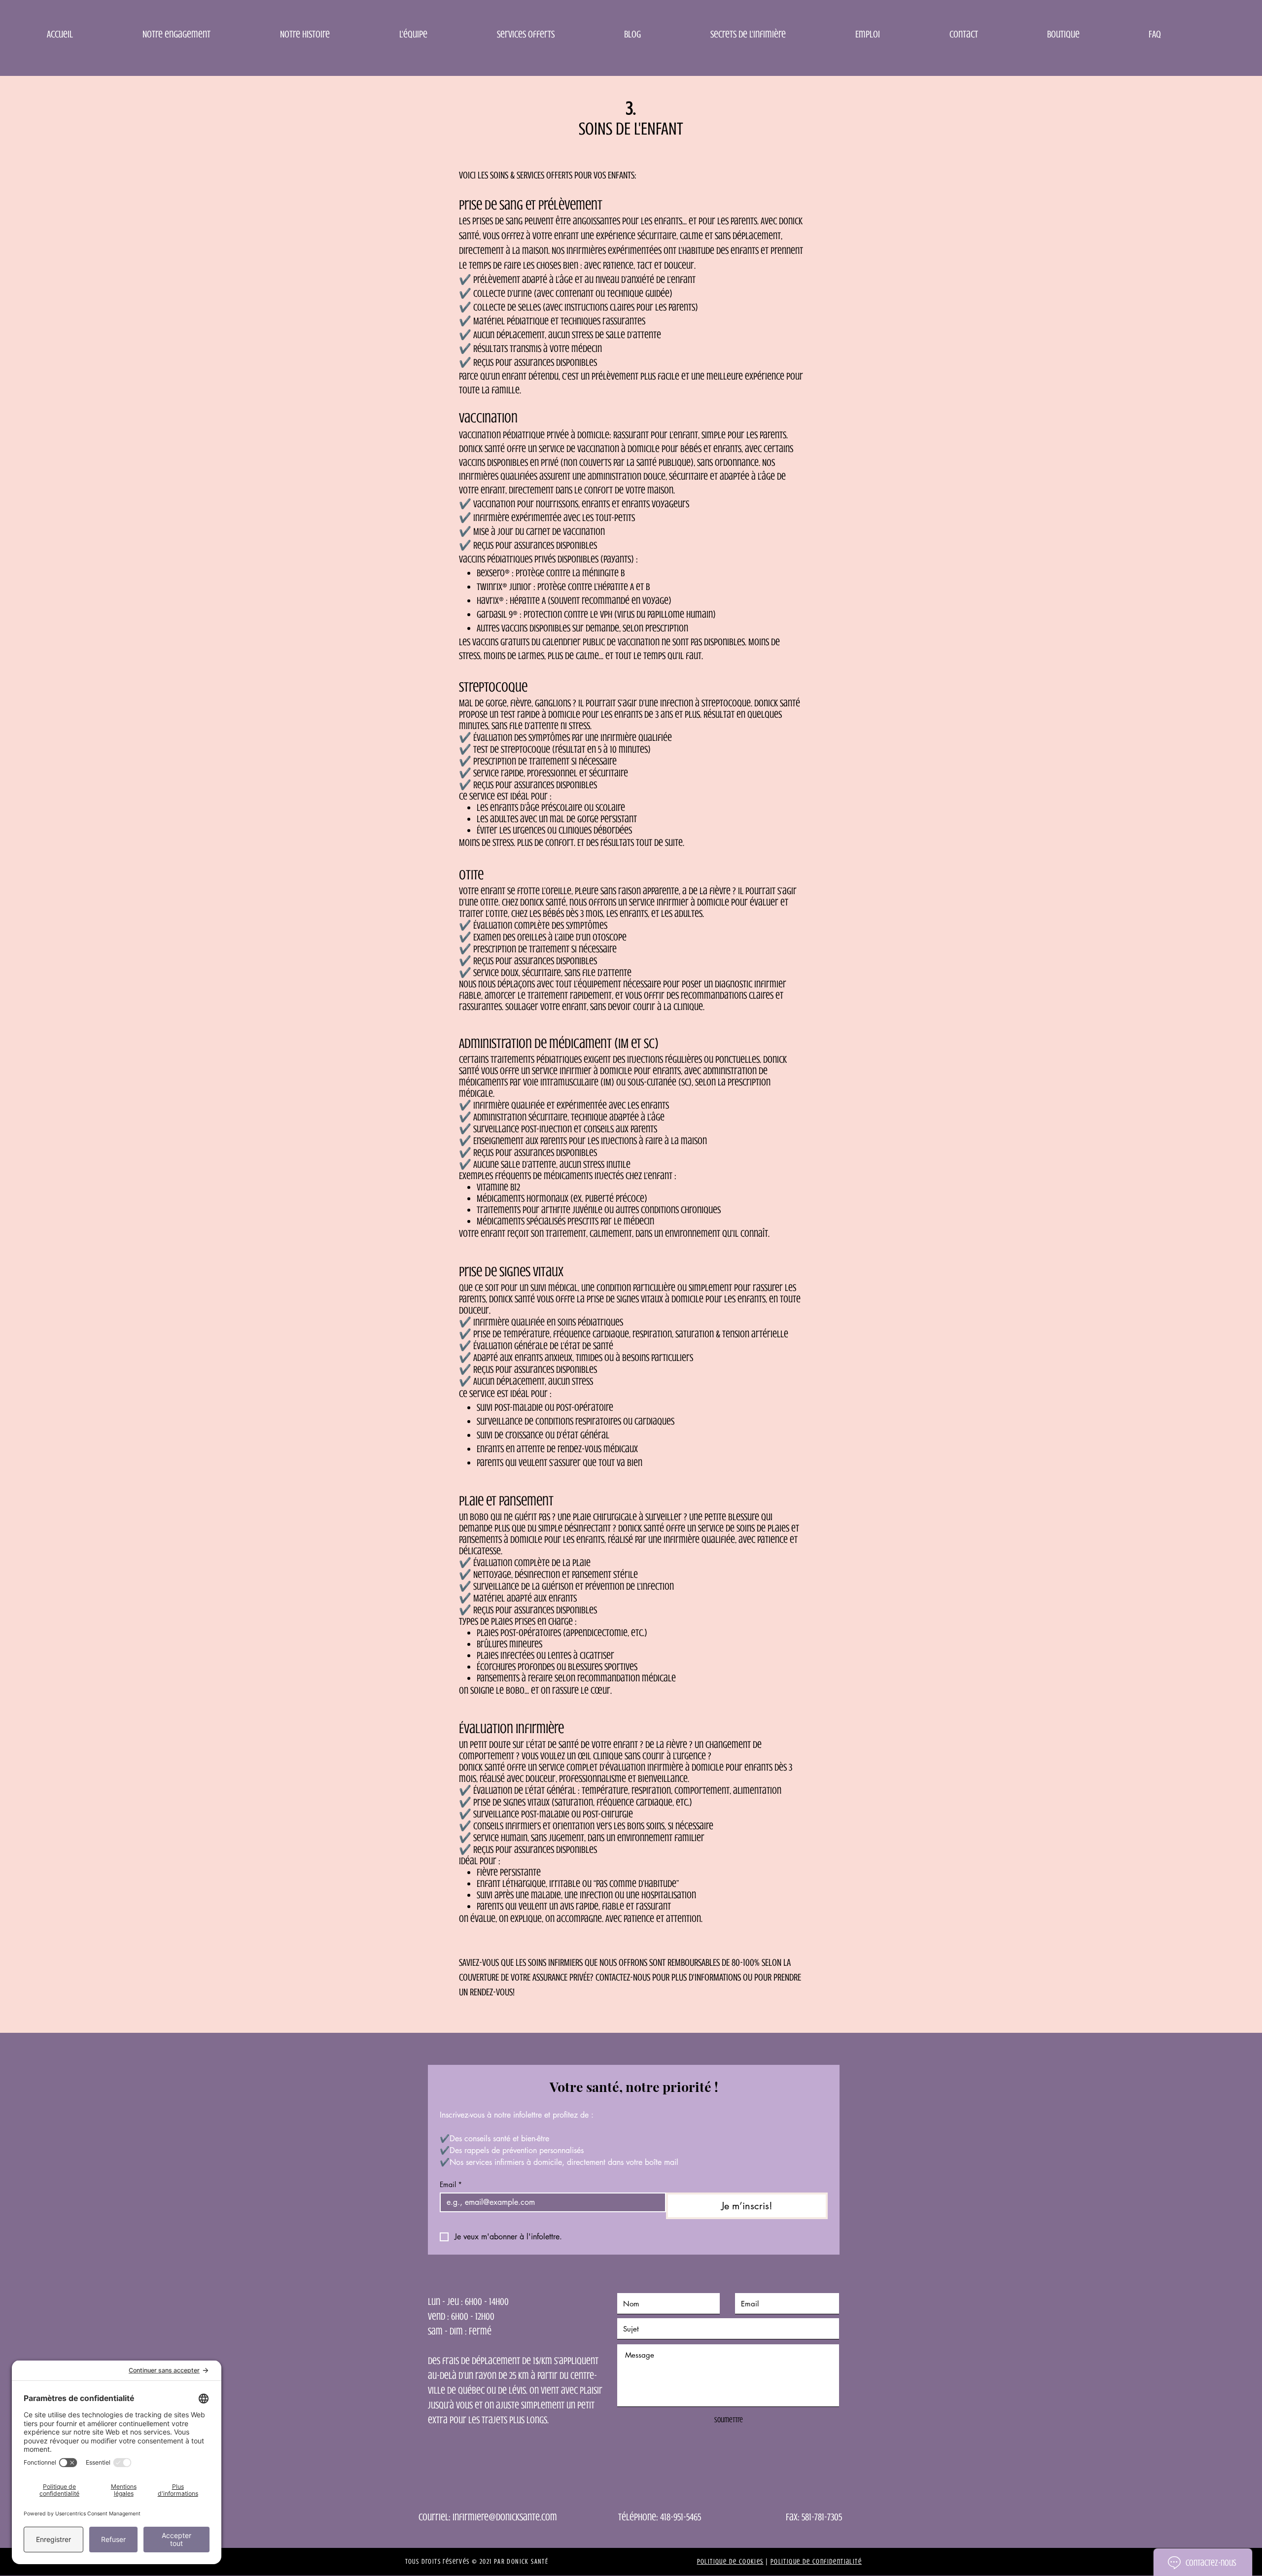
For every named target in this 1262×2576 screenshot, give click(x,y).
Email (451, 2184)
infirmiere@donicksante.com (505, 2517)
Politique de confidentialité (816, 2561)
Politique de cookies (730, 2561)
